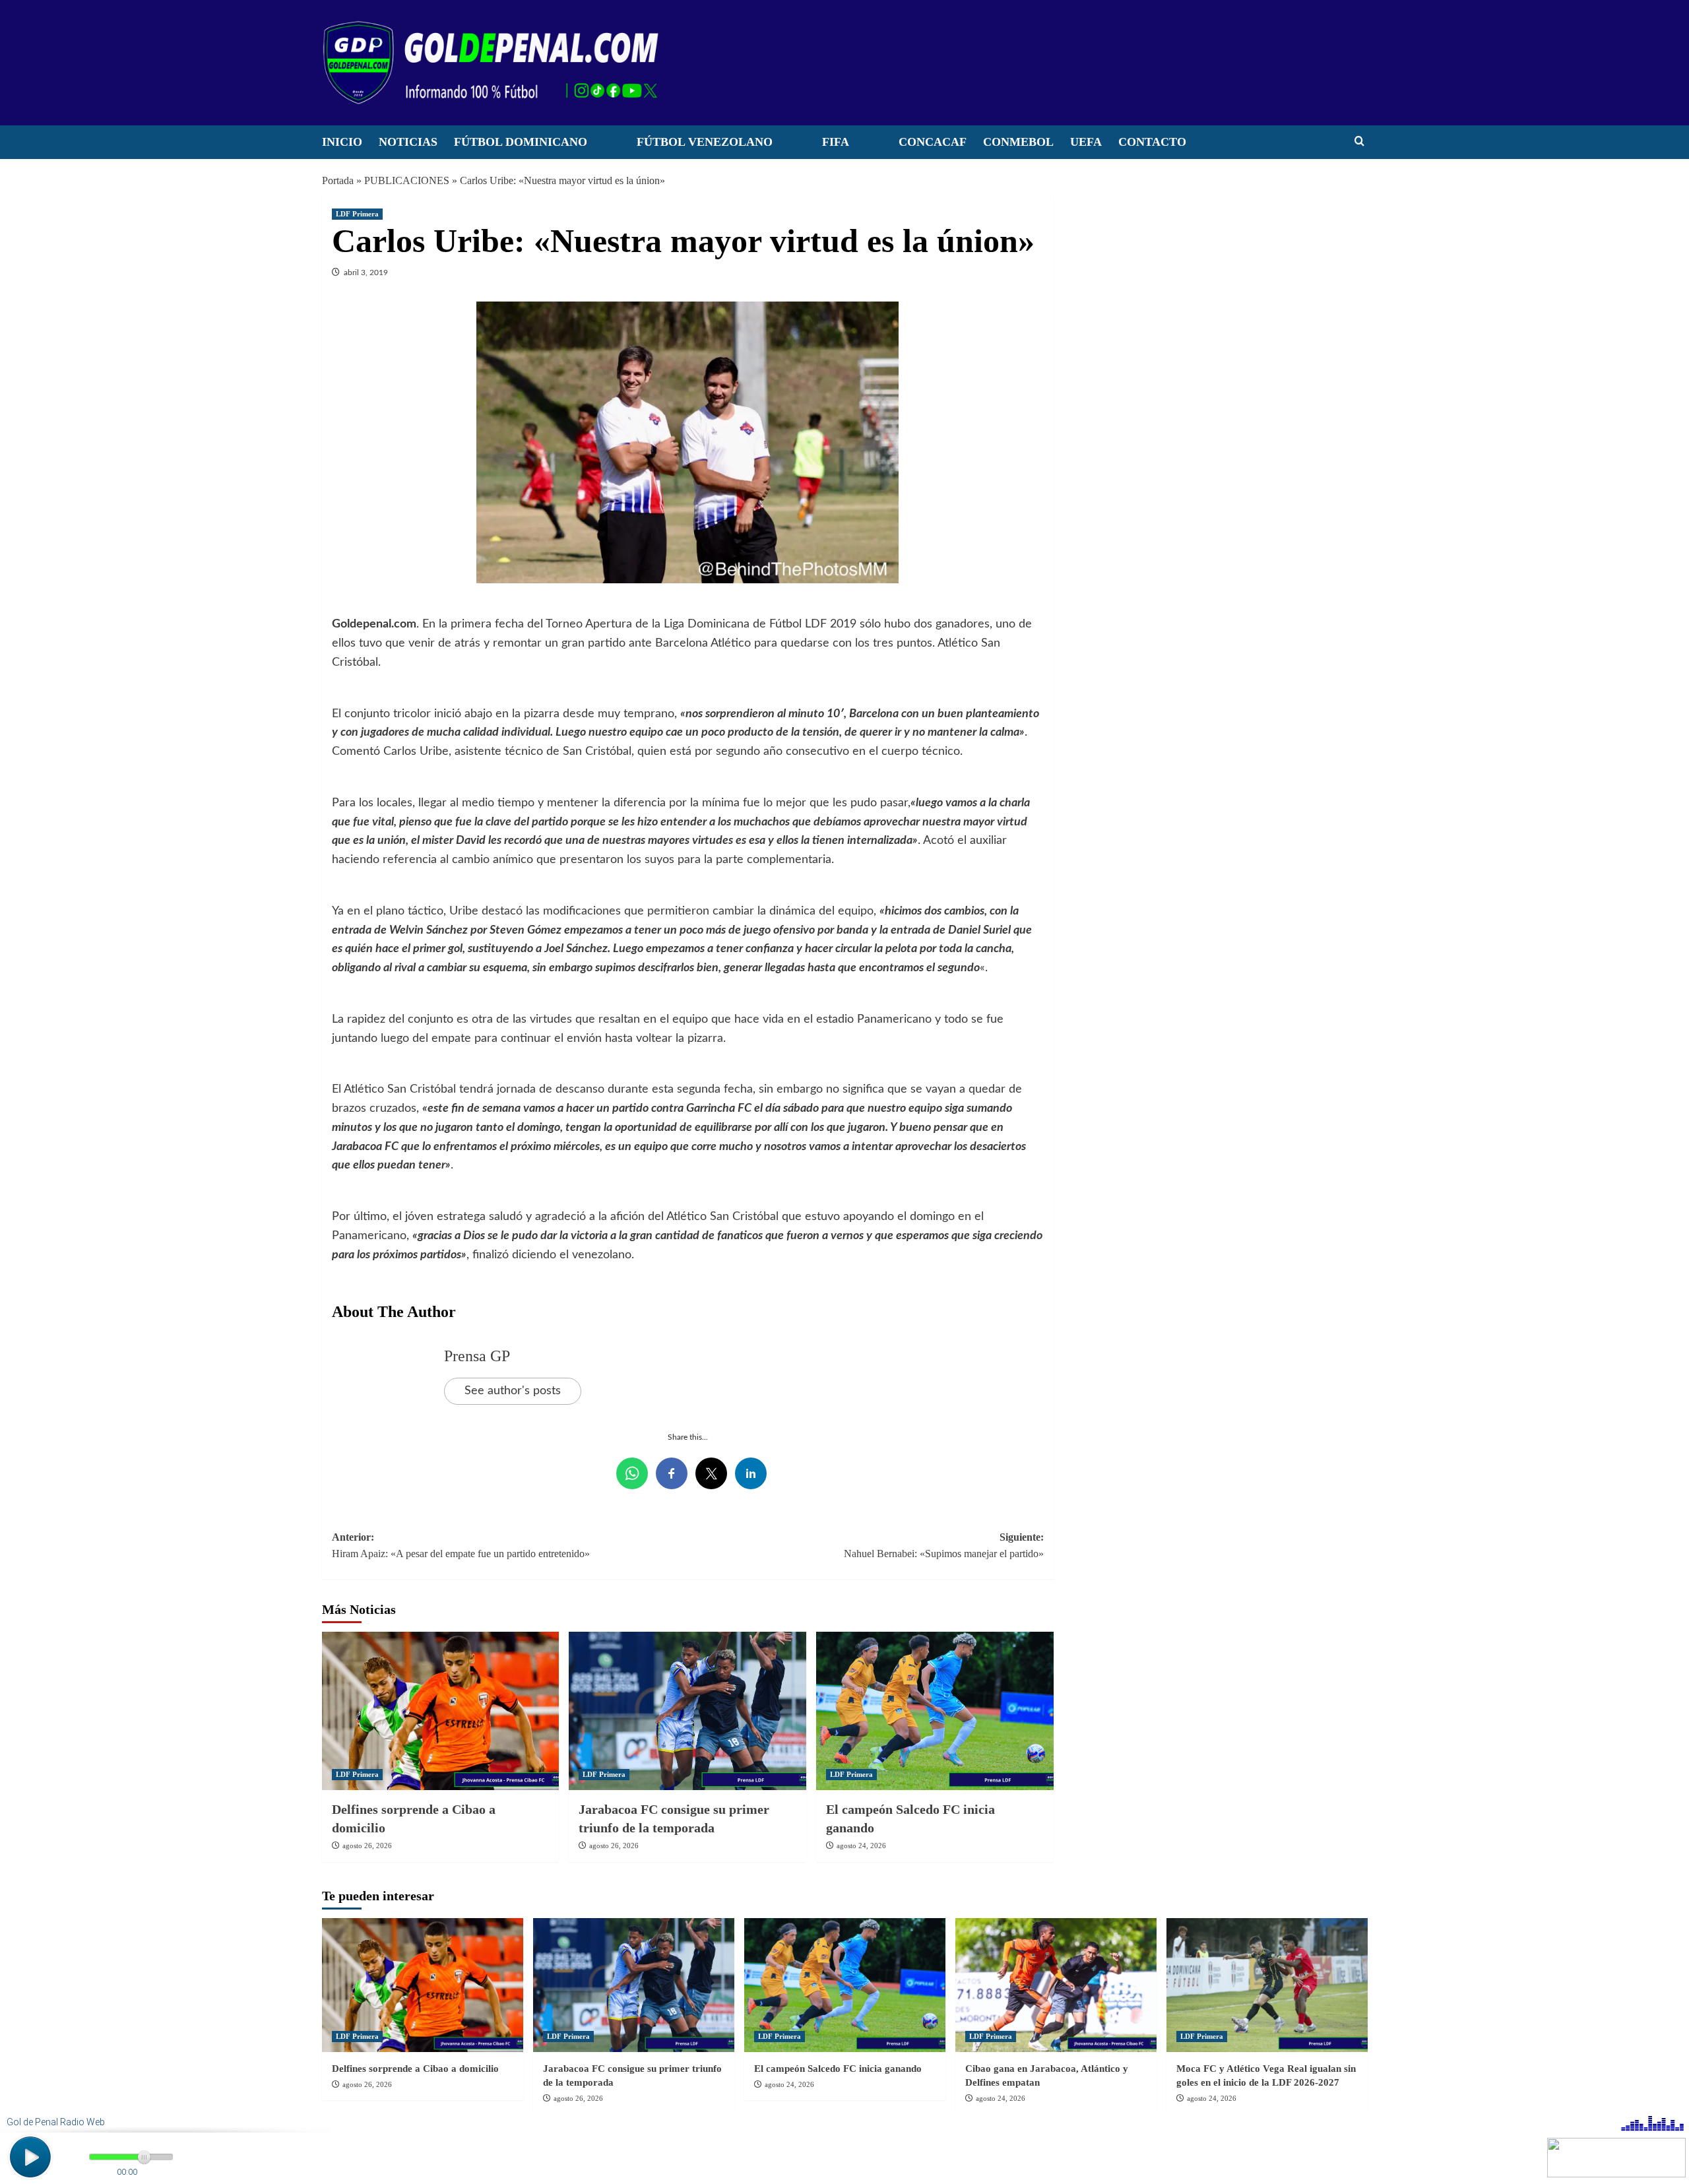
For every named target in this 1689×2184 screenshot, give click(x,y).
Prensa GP (477, 1356)
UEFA (1086, 142)
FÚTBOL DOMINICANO (521, 142)
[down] (604, 146)
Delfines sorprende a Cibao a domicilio (415, 2069)
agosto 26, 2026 (367, 1846)
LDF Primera (357, 214)
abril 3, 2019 (366, 273)
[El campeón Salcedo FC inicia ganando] (935, 1711)
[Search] (1359, 142)
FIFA (836, 142)
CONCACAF (933, 142)
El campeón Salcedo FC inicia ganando (838, 2069)
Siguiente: (944, 1546)
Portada (338, 180)
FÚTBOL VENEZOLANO (705, 142)
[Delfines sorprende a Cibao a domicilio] (441, 1711)
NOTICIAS (408, 142)
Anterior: (461, 1546)
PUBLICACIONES (407, 180)
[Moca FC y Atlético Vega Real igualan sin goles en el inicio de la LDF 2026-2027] (1267, 1985)
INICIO (342, 142)
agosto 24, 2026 (861, 1846)
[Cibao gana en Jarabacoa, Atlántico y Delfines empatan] (1056, 1985)
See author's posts (513, 1391)
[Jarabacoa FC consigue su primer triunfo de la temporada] (687, 1711)
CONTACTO (1152, 142)
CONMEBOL (1018, 142)
